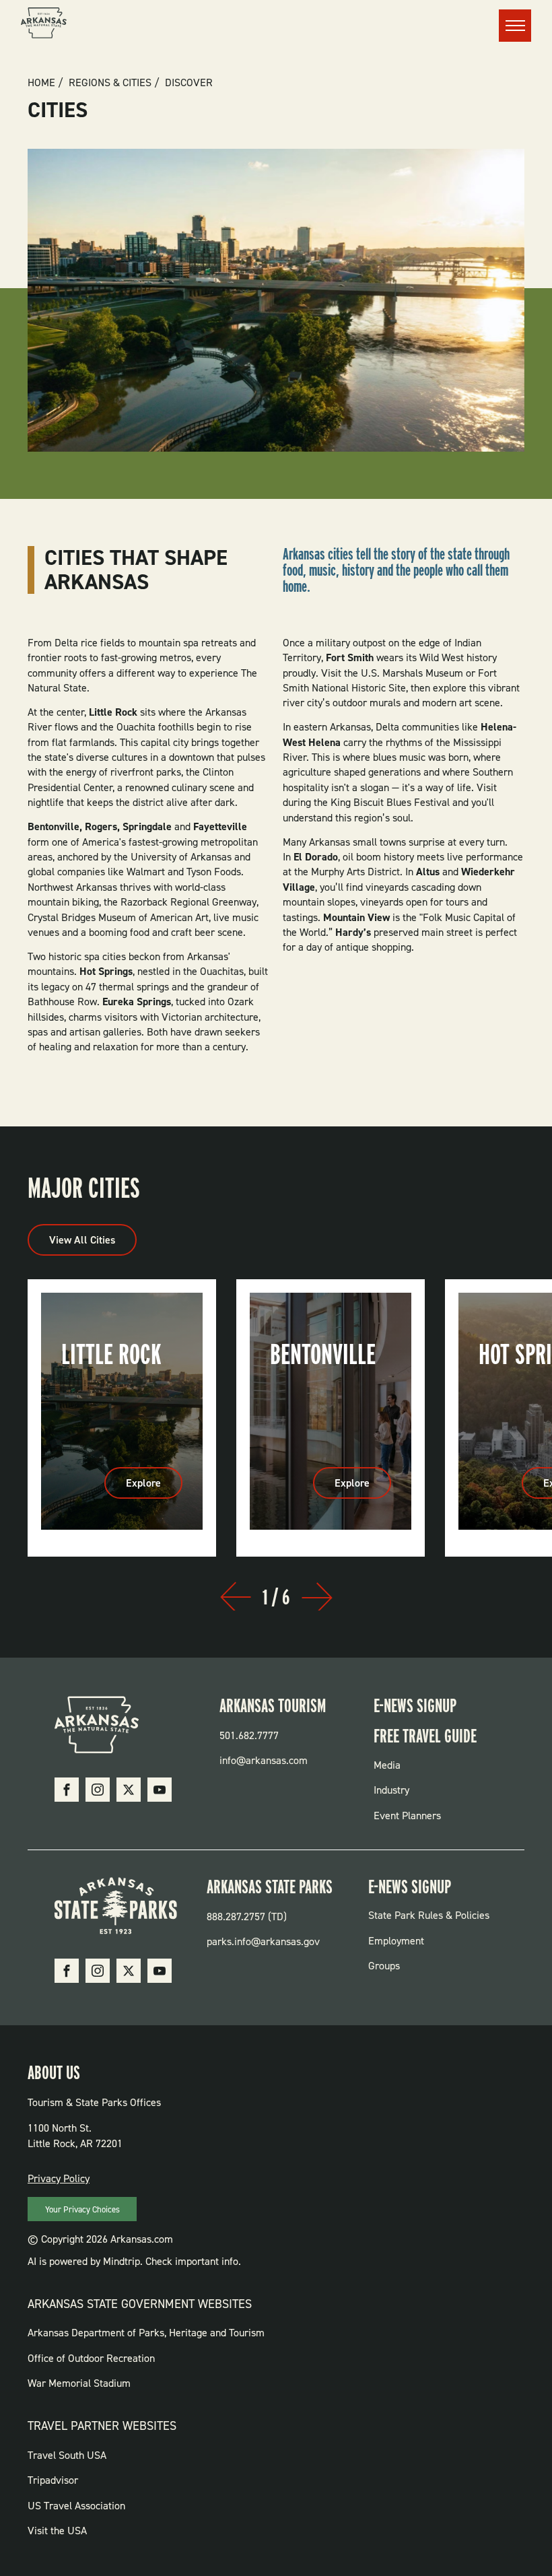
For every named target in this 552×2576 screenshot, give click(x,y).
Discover (189, 83)
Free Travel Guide (425, 1736)
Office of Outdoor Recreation (91, 2358)
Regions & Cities (110, 83)
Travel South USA (67, 2455)
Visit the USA (57, 2531)
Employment (396, 1941)
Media (387, 1765)
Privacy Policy (59, 2178)
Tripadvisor (53, 2480)
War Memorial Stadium (79, 2383)
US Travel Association (76, 2506)
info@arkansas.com (264, 1760)
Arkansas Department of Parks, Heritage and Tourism (146, 2333)
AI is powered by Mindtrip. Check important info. (134, 2261)
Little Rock (111, 1354)
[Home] (44, 25)
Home (41, 83)
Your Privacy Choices (82, 2209)
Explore (154, 1487)
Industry (391, 1790)
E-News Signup (415, 1705)
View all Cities (82, 1240)
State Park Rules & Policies (429, 1915)
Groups (384, 1966)
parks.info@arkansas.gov (263, 1941)
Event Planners (407, 1816)
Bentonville (323, 1354)
